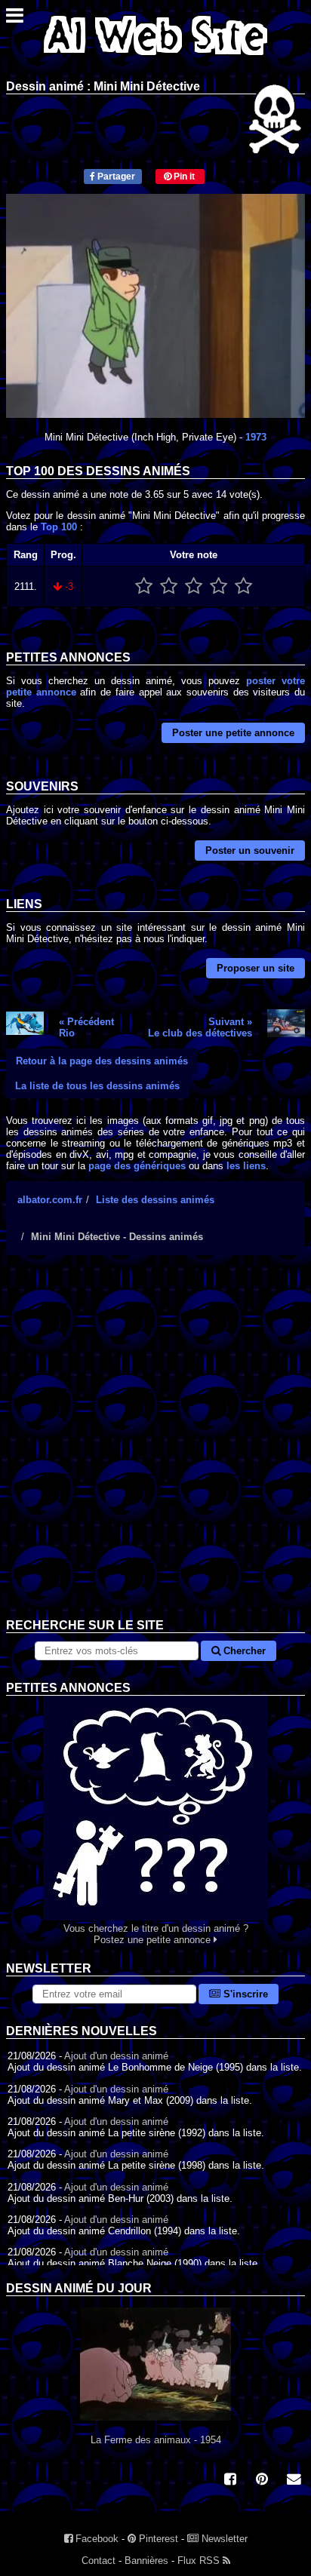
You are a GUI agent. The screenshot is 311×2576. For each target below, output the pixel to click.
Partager (115, 177)
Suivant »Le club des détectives (200, 1027)
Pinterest (157, 2539)
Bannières (146, 2561)
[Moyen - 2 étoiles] (169, 586)
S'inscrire (244, 1994)
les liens (246, 1166)
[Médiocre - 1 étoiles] (144, 586)
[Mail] (294, 2481)
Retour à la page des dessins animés (102, 1061)
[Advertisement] (155, 1448)
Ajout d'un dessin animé (116, 2056)
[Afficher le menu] (15, 19)
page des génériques (137, 1166)
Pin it (183, 177)
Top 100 (59, 527)
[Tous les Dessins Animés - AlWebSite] (155, 58)
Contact (99, 2561)
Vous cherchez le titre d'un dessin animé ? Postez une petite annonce (156, 1934)
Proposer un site (256, 968)
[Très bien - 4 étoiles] (219, 586)
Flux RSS (200, 2561)
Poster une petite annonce (233, 733)
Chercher (243, 1651)
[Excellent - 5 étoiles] (243, 586)
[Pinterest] (262, 2481)
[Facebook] (230, 2481)
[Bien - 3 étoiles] (194, 586)
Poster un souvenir (250, 850)
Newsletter (223, 2539)
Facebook (95, 2539)
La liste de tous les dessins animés (97, 1086)
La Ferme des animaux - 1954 (156, 2440)
